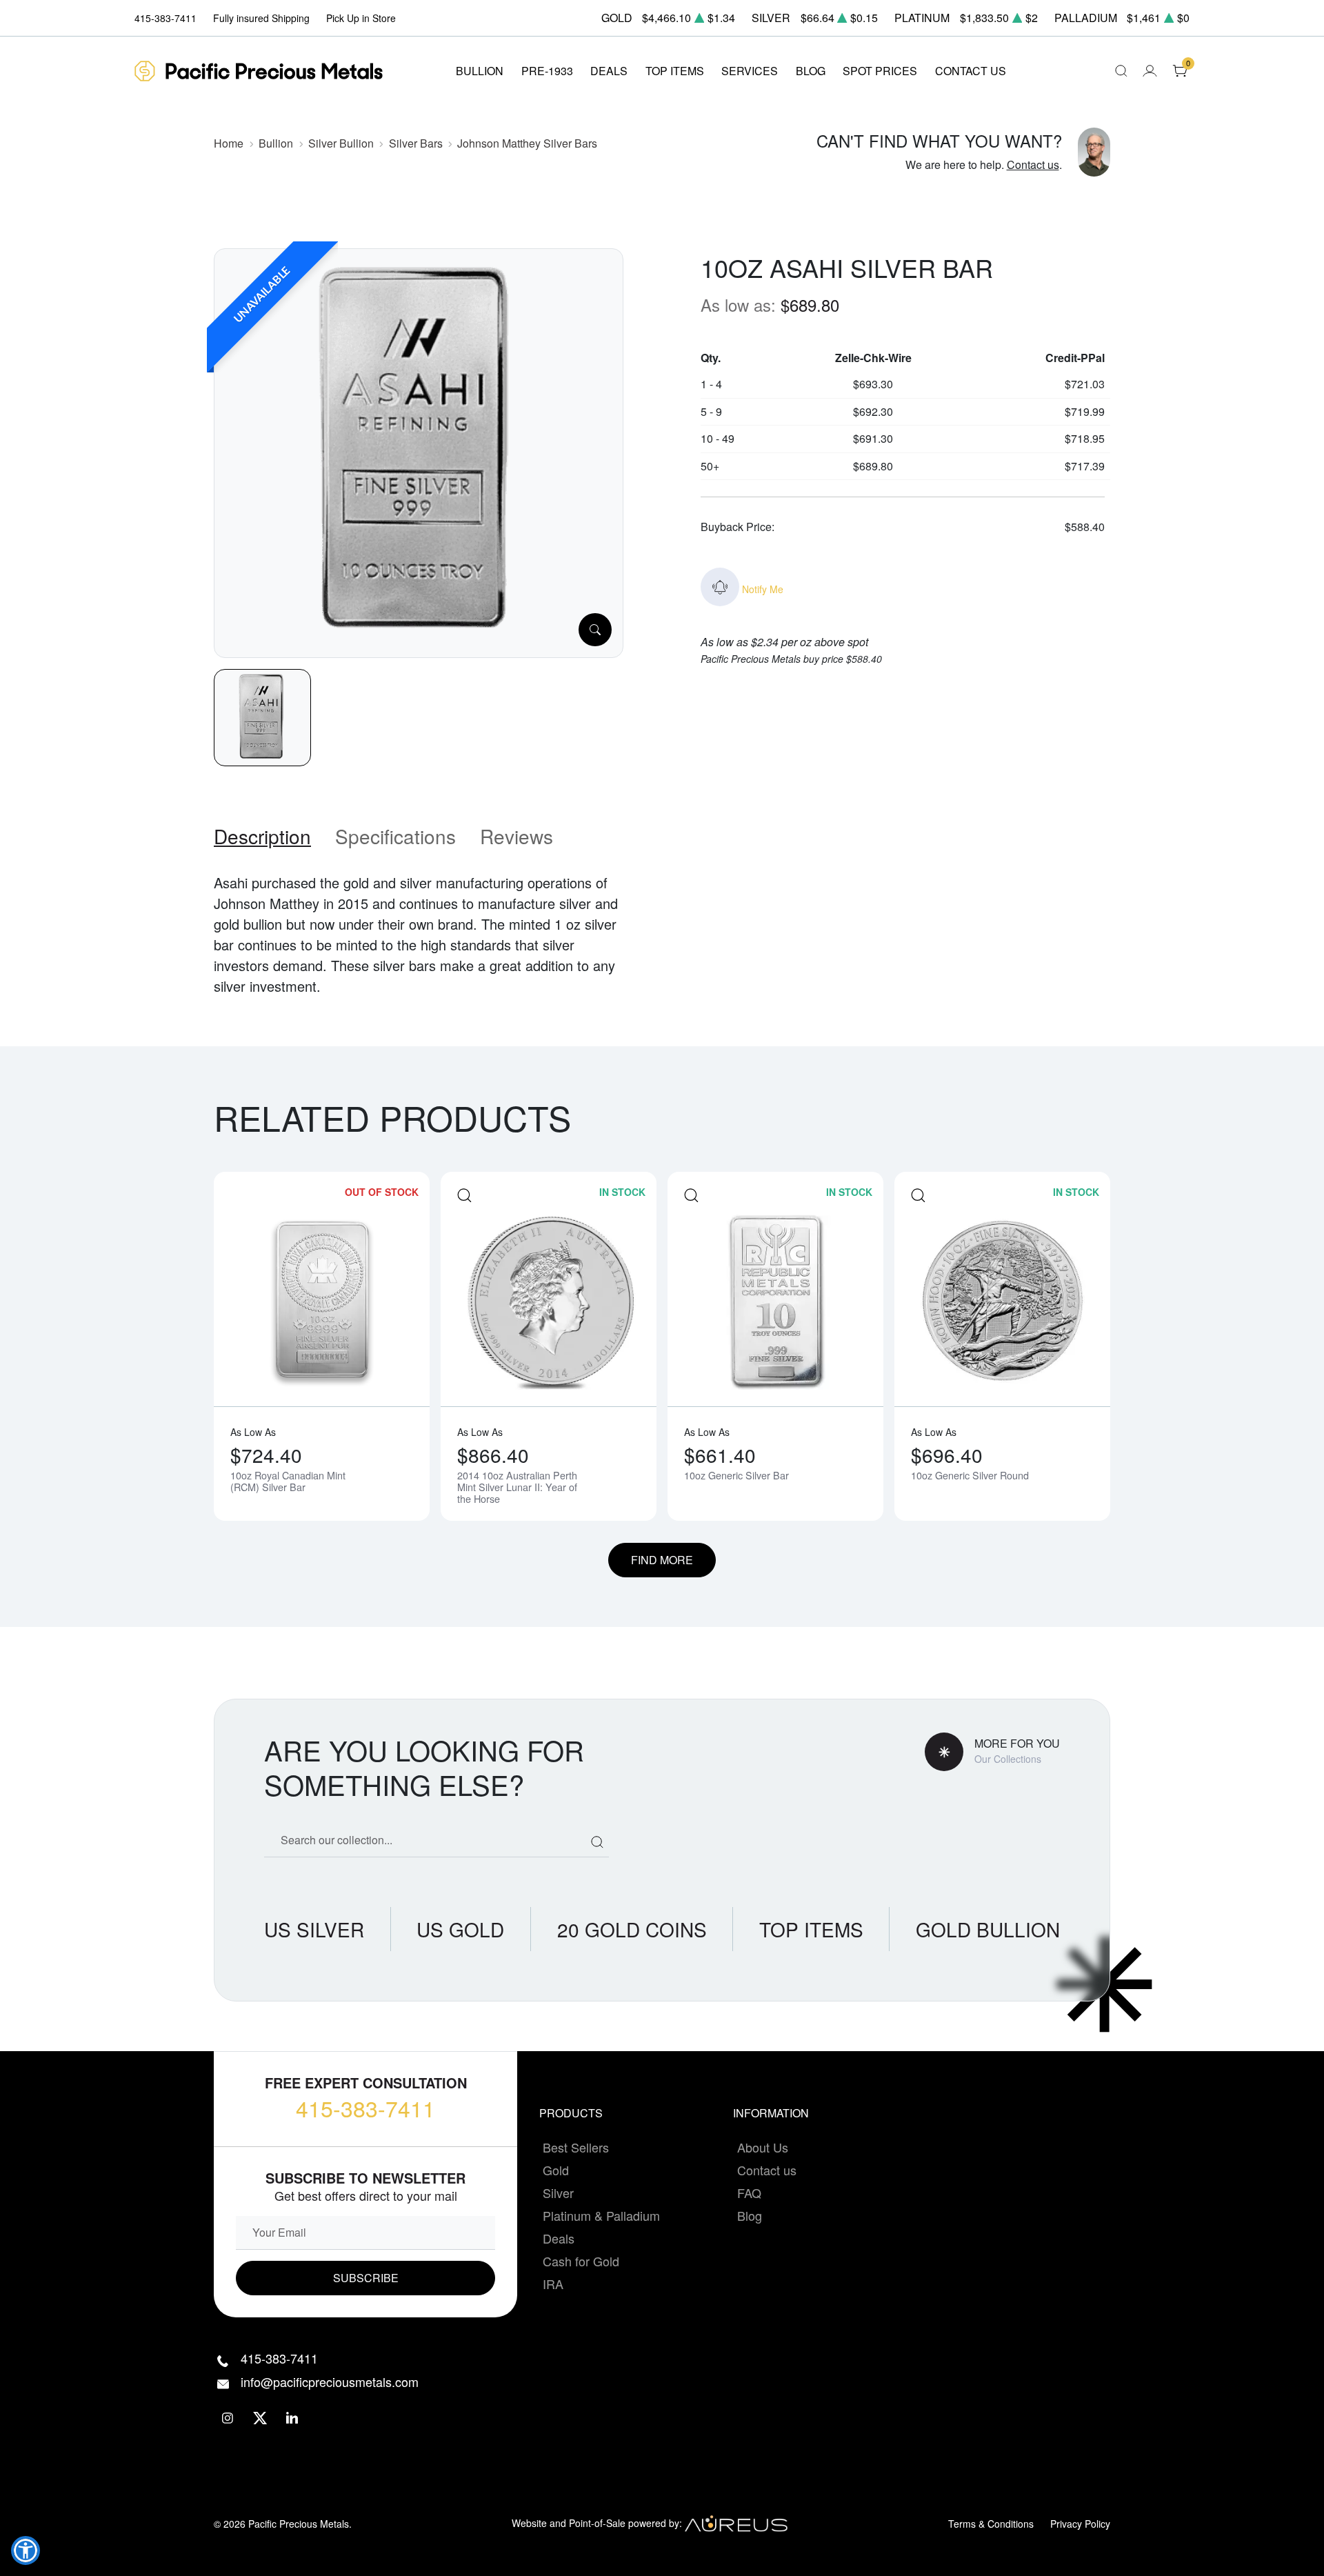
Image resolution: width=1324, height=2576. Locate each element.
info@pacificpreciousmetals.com (330, 2382)
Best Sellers (576, 2147)
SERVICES (750, 71)
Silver (558, 2193)
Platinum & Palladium (601, 2215)
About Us (763, 2147)
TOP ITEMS (675, 71)
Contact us (1033, 164)
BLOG (811, 71)
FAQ (749, 2193)
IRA (553, 2284)
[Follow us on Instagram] (228, 2418)
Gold (556, 2170)
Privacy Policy (1080, 2524)
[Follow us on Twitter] (260, 2418)
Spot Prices (880, 71)
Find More (662, 1560)
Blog (750, 2215)
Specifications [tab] (395, 836)
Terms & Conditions (991, 2524)
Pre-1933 (547, 71)
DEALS (609, 71)
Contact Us (971, 71)
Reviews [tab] (516, 836)
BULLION (480, 71)
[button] (26, 2550)
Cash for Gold (581, 2261)
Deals (559, 2238)
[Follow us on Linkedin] (293, 2418)
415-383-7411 (365, 2108)
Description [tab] (262, 836)
